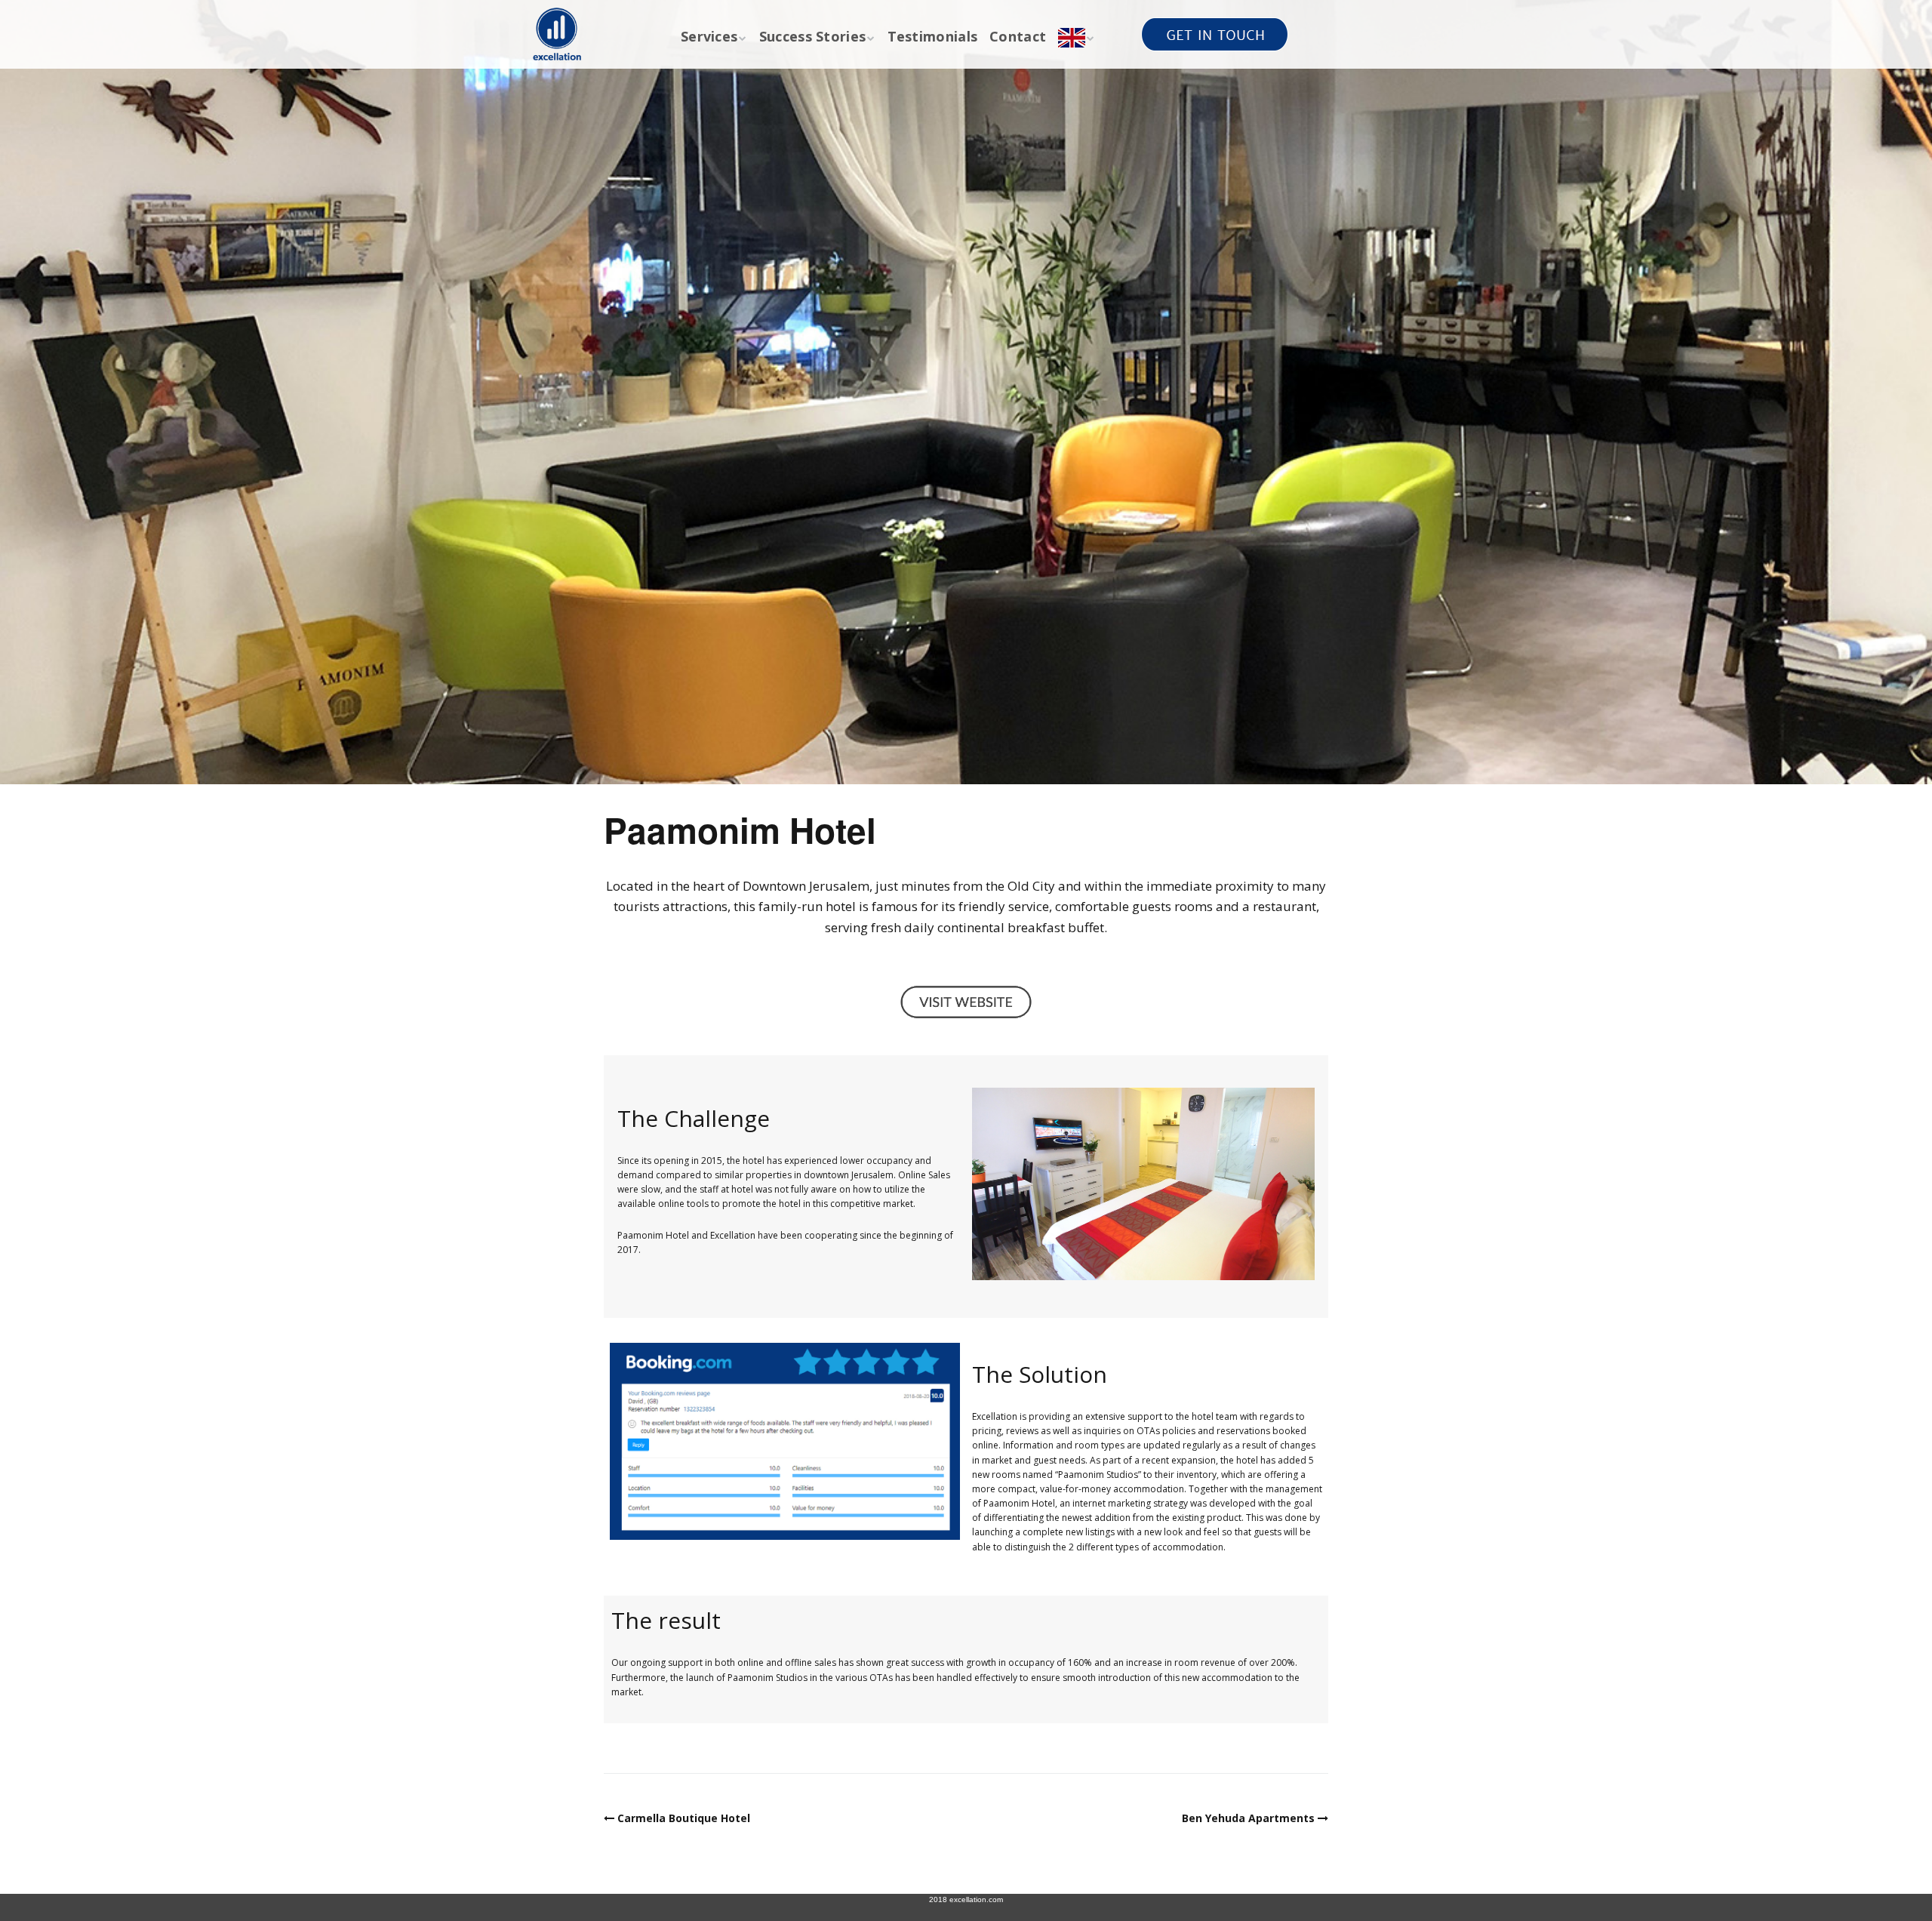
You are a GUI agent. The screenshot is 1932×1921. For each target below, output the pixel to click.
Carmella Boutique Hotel (684, 1818)
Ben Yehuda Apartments (1248, 1818)
